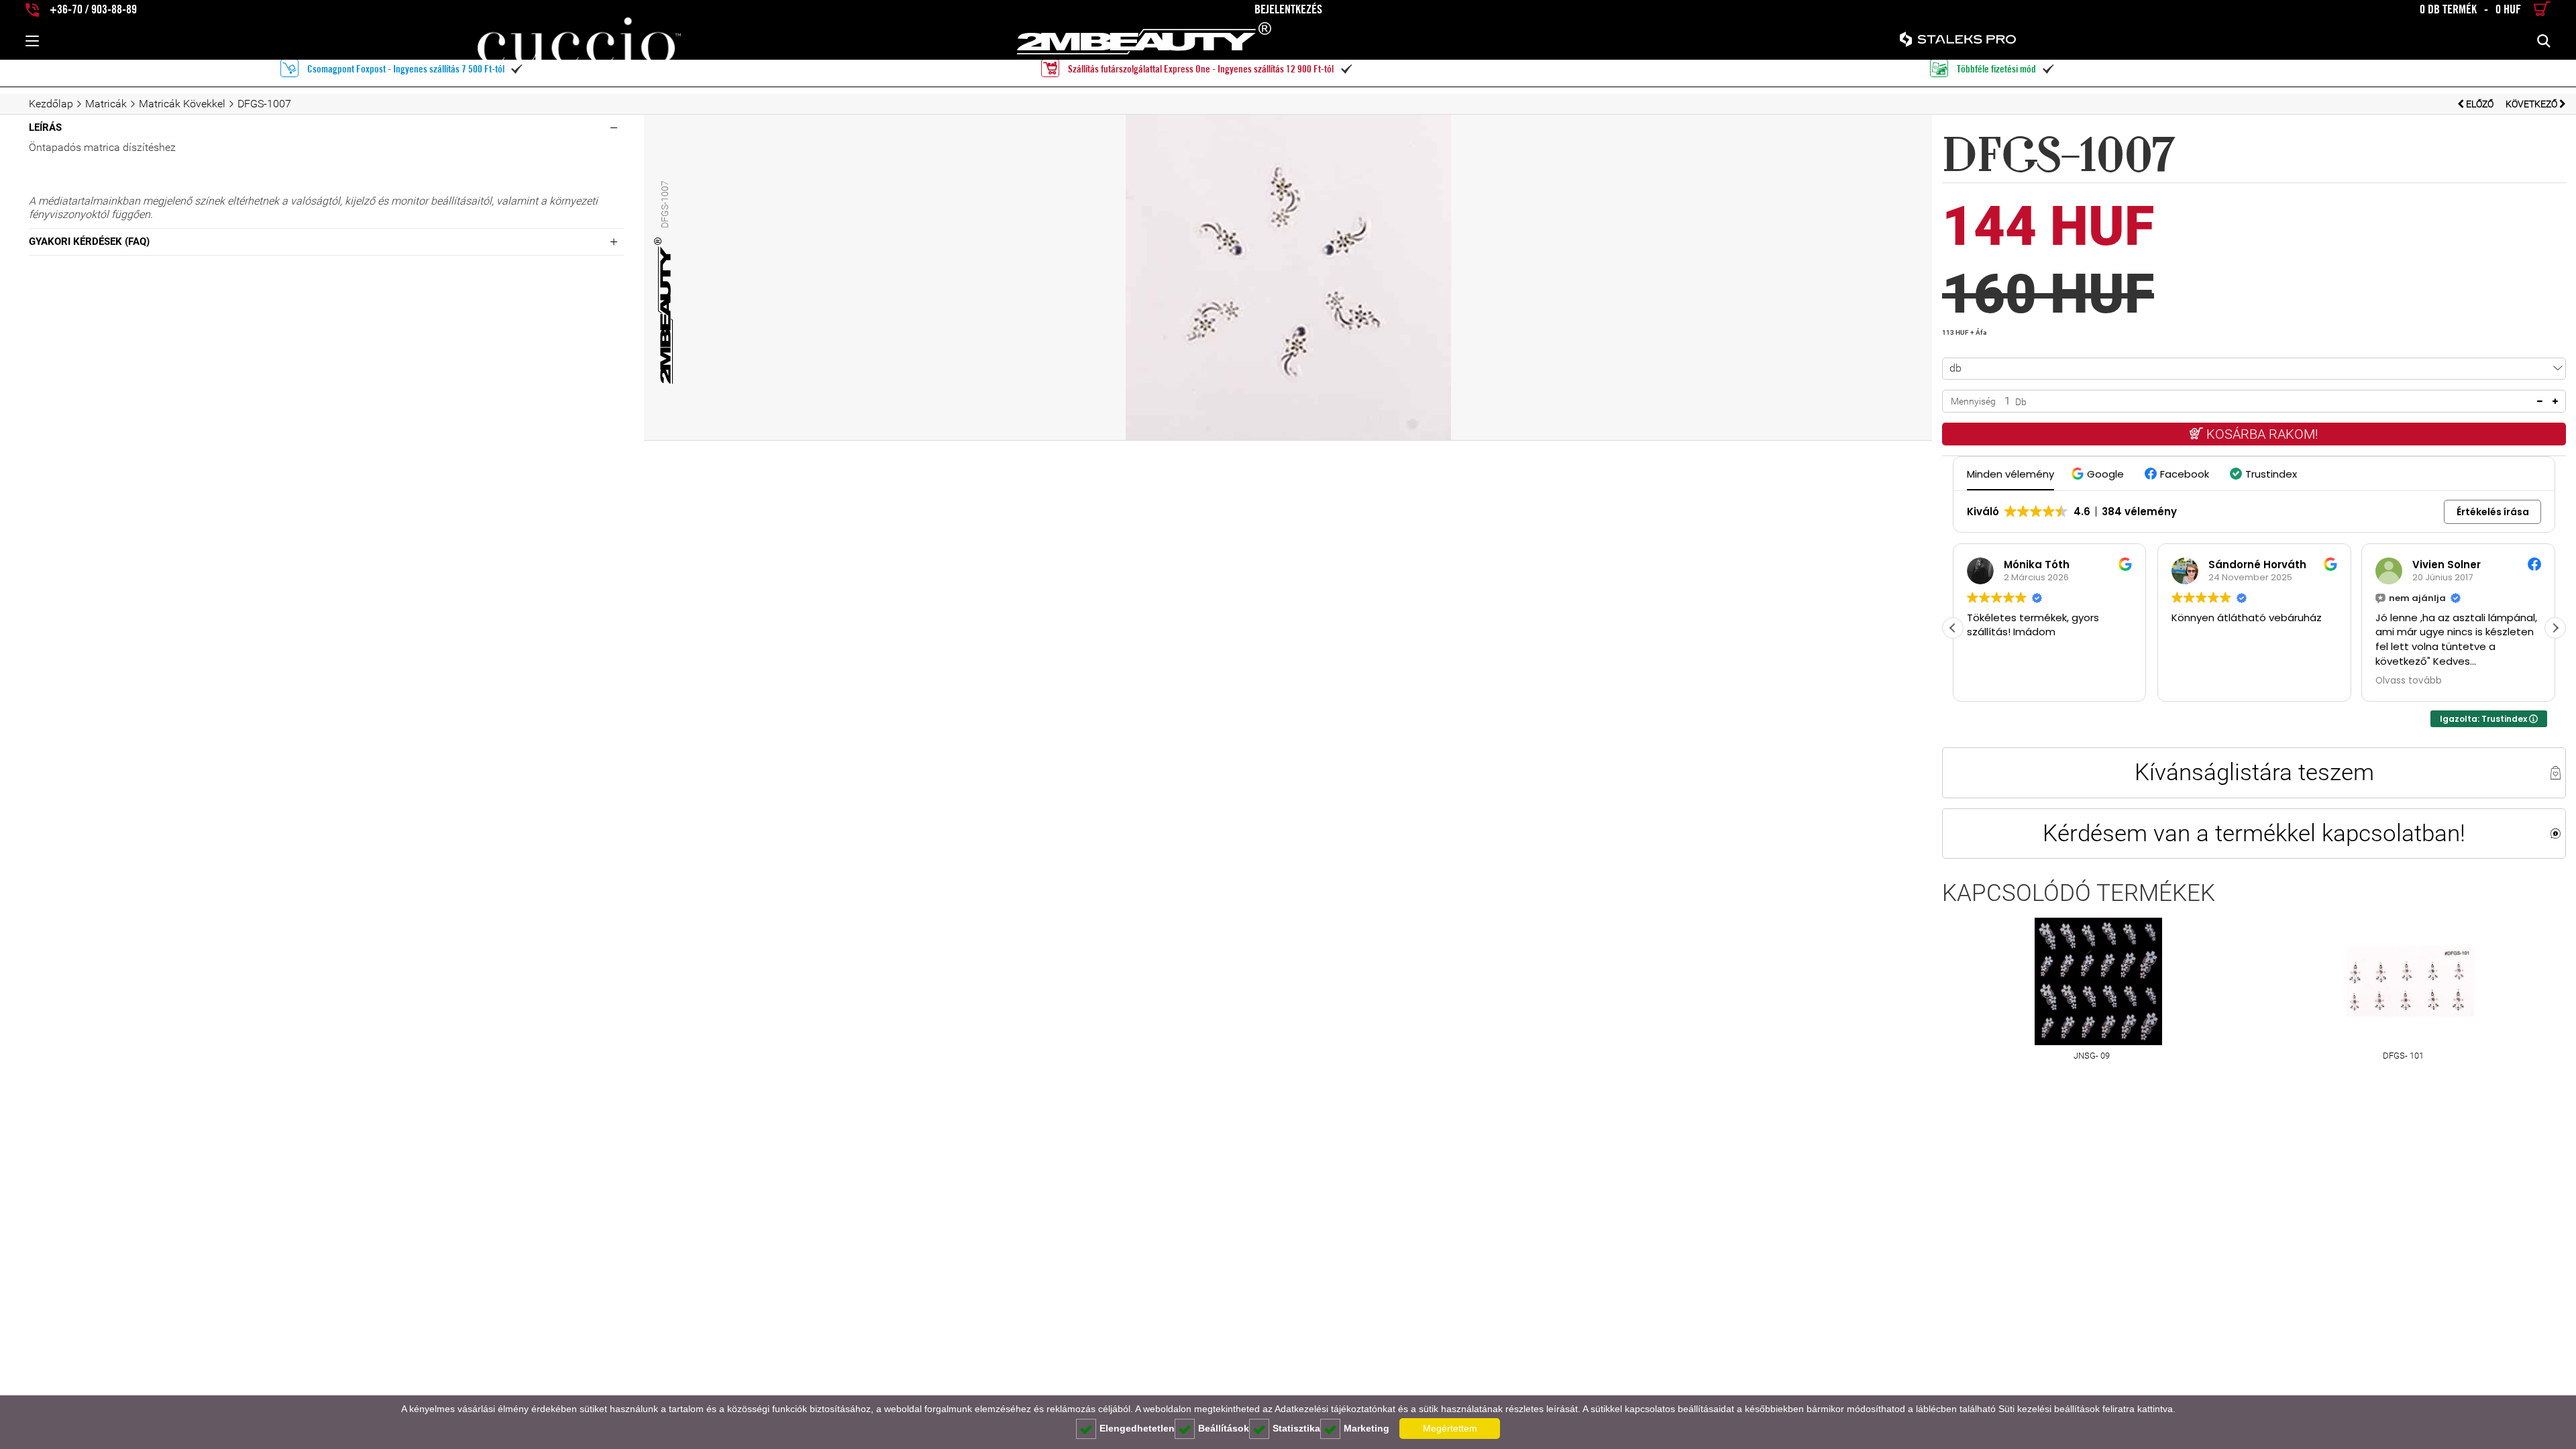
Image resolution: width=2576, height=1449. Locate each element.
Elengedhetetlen (1137, 1428)
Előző (2480, 104)
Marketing (1366, 1428)
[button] (2099, 474)
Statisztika (1296, 1428)
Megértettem (1450, 1428)
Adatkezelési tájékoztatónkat (1335, 1409)
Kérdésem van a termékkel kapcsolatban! (2254, 833)
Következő (2532, 104)
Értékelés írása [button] (2493, 512)
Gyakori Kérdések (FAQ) (89, 241)
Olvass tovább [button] (2409, 681)
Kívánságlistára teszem (2254, 772)
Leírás (45, 127)
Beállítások (1224, 1428)
